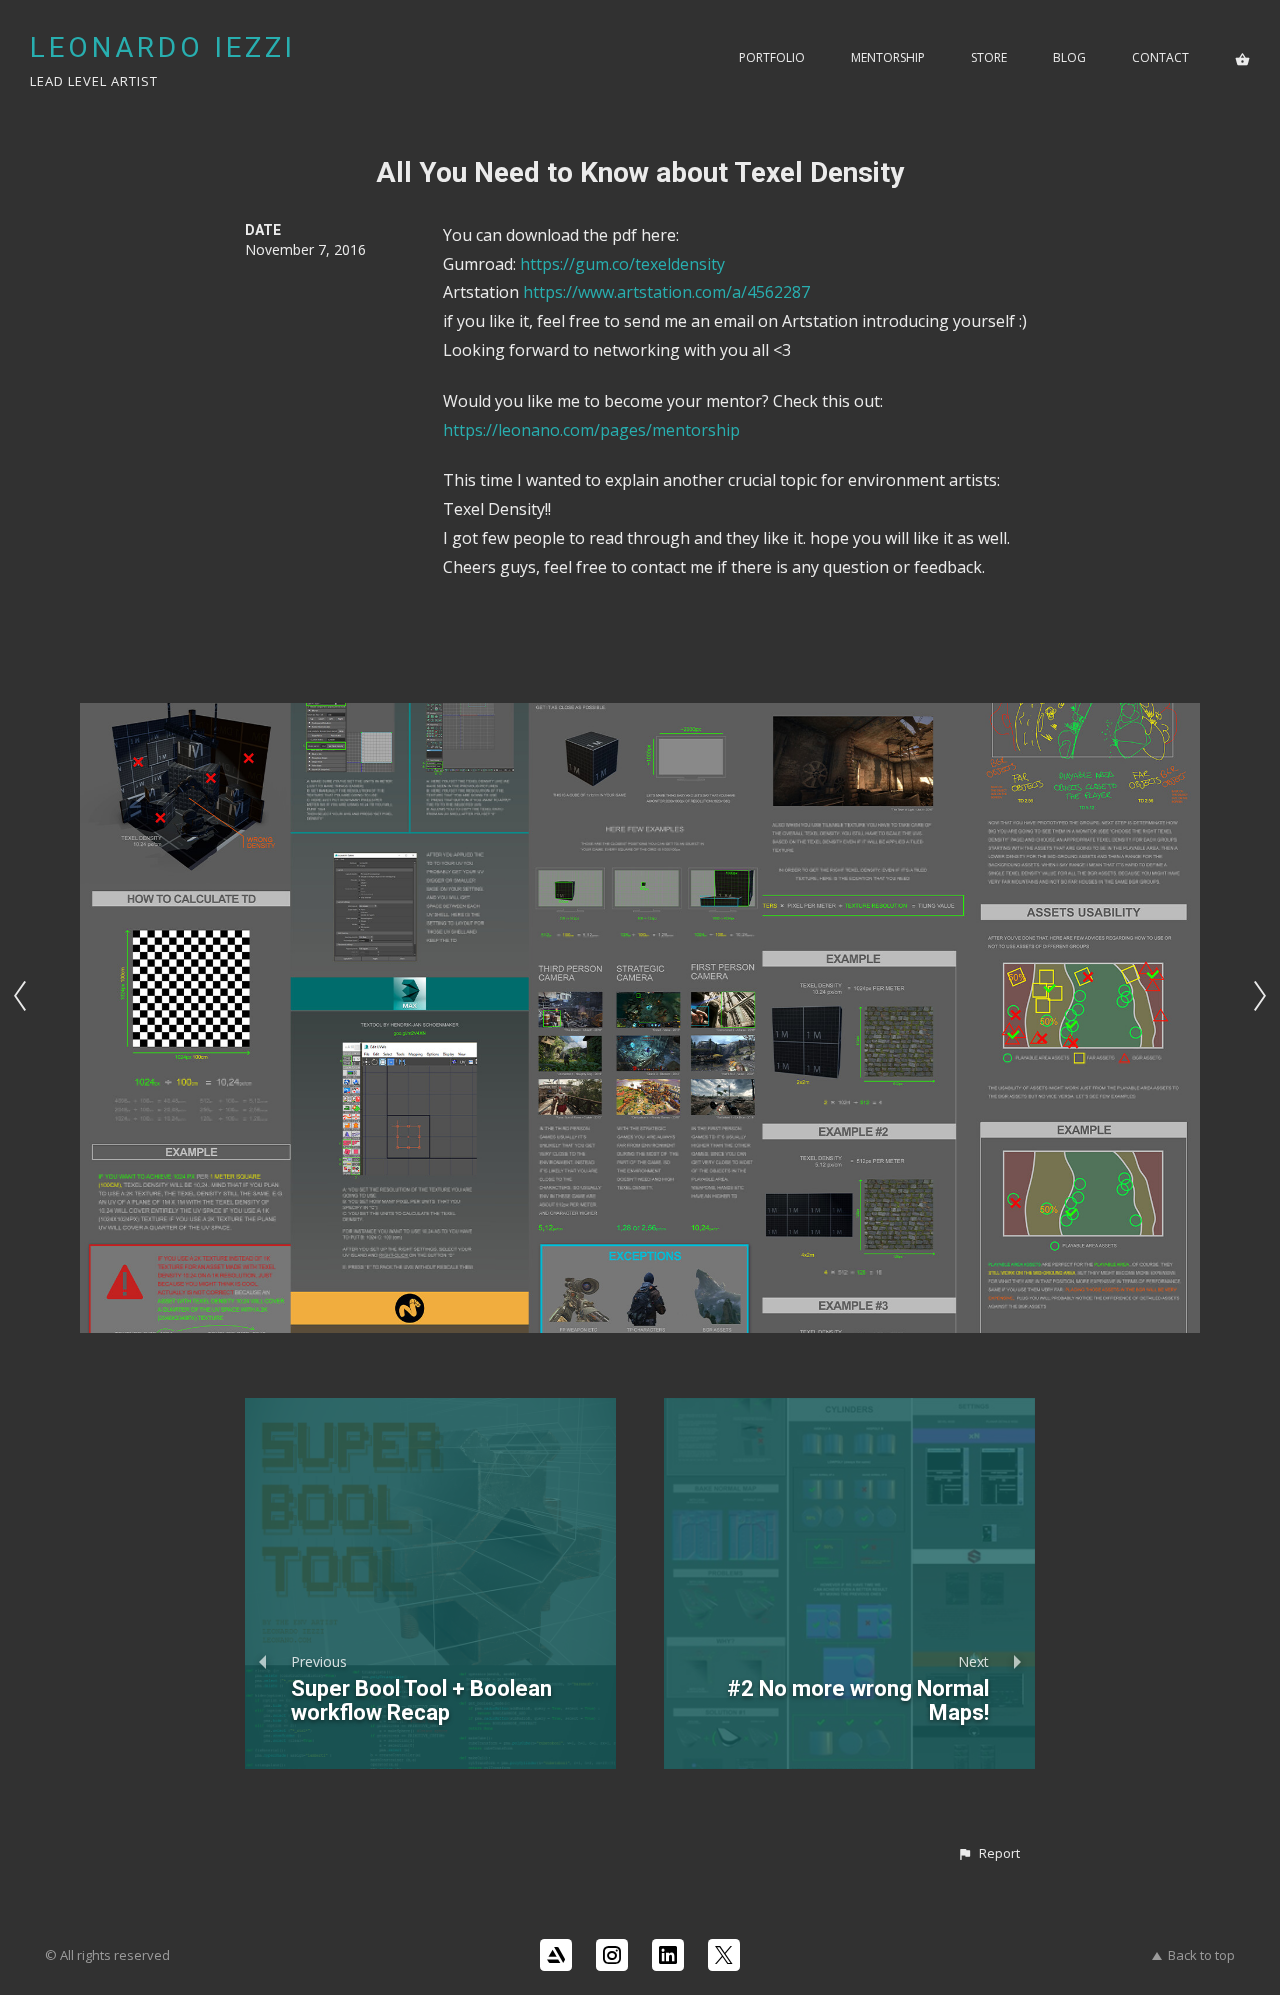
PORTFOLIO (772, 57)
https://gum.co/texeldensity (622, 264)
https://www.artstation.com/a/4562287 (666, 292)
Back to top (1201, 1955)
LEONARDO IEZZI (163, 47)
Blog (1069, 57)
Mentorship (888, 57)
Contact (1160, 57)
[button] (988, 1854)
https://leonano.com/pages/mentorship (591, 430)
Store (989, 57)
